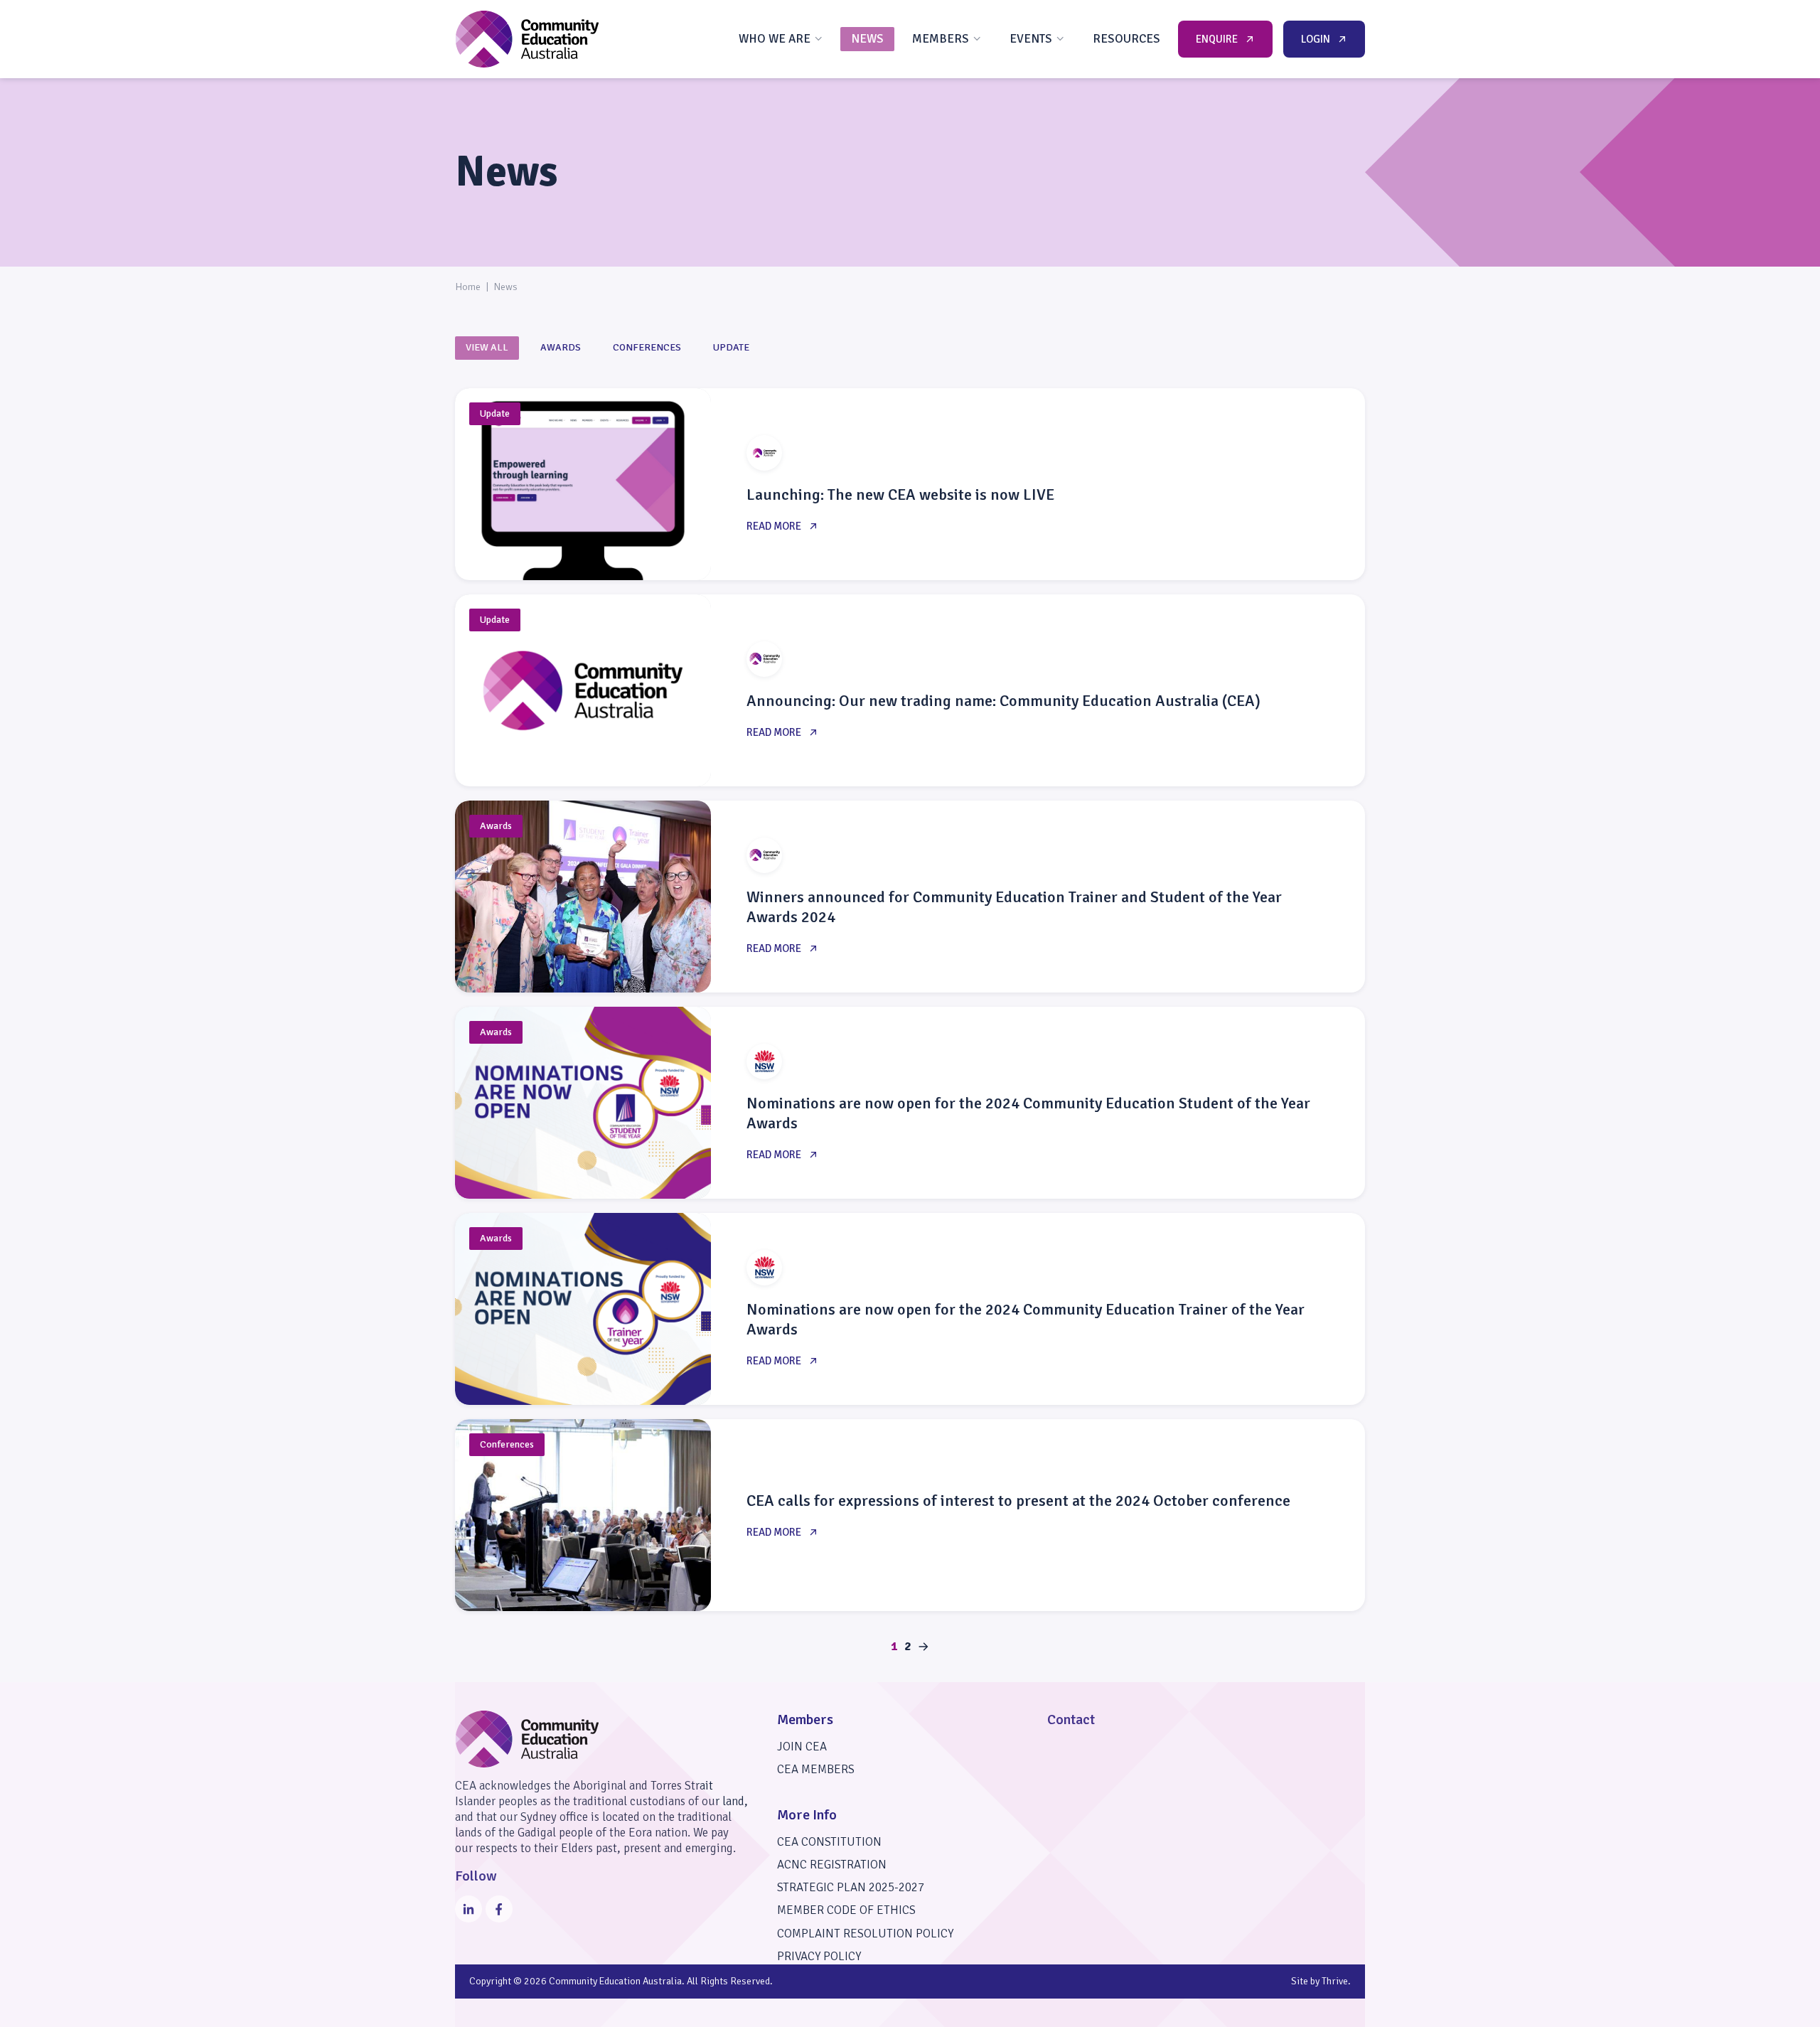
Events (1031, 39)
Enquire (1217, 39)
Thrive (1335, 1981)
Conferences (647, 347)
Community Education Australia (615, 1981)
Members (941, 39)
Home (468, 287)
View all (487, 347)
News (867, 39)
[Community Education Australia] (527, 39)
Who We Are (775, 39)
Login (1316, 39)
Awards (561, 347)
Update (731, 347)
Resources (1126, 39)
